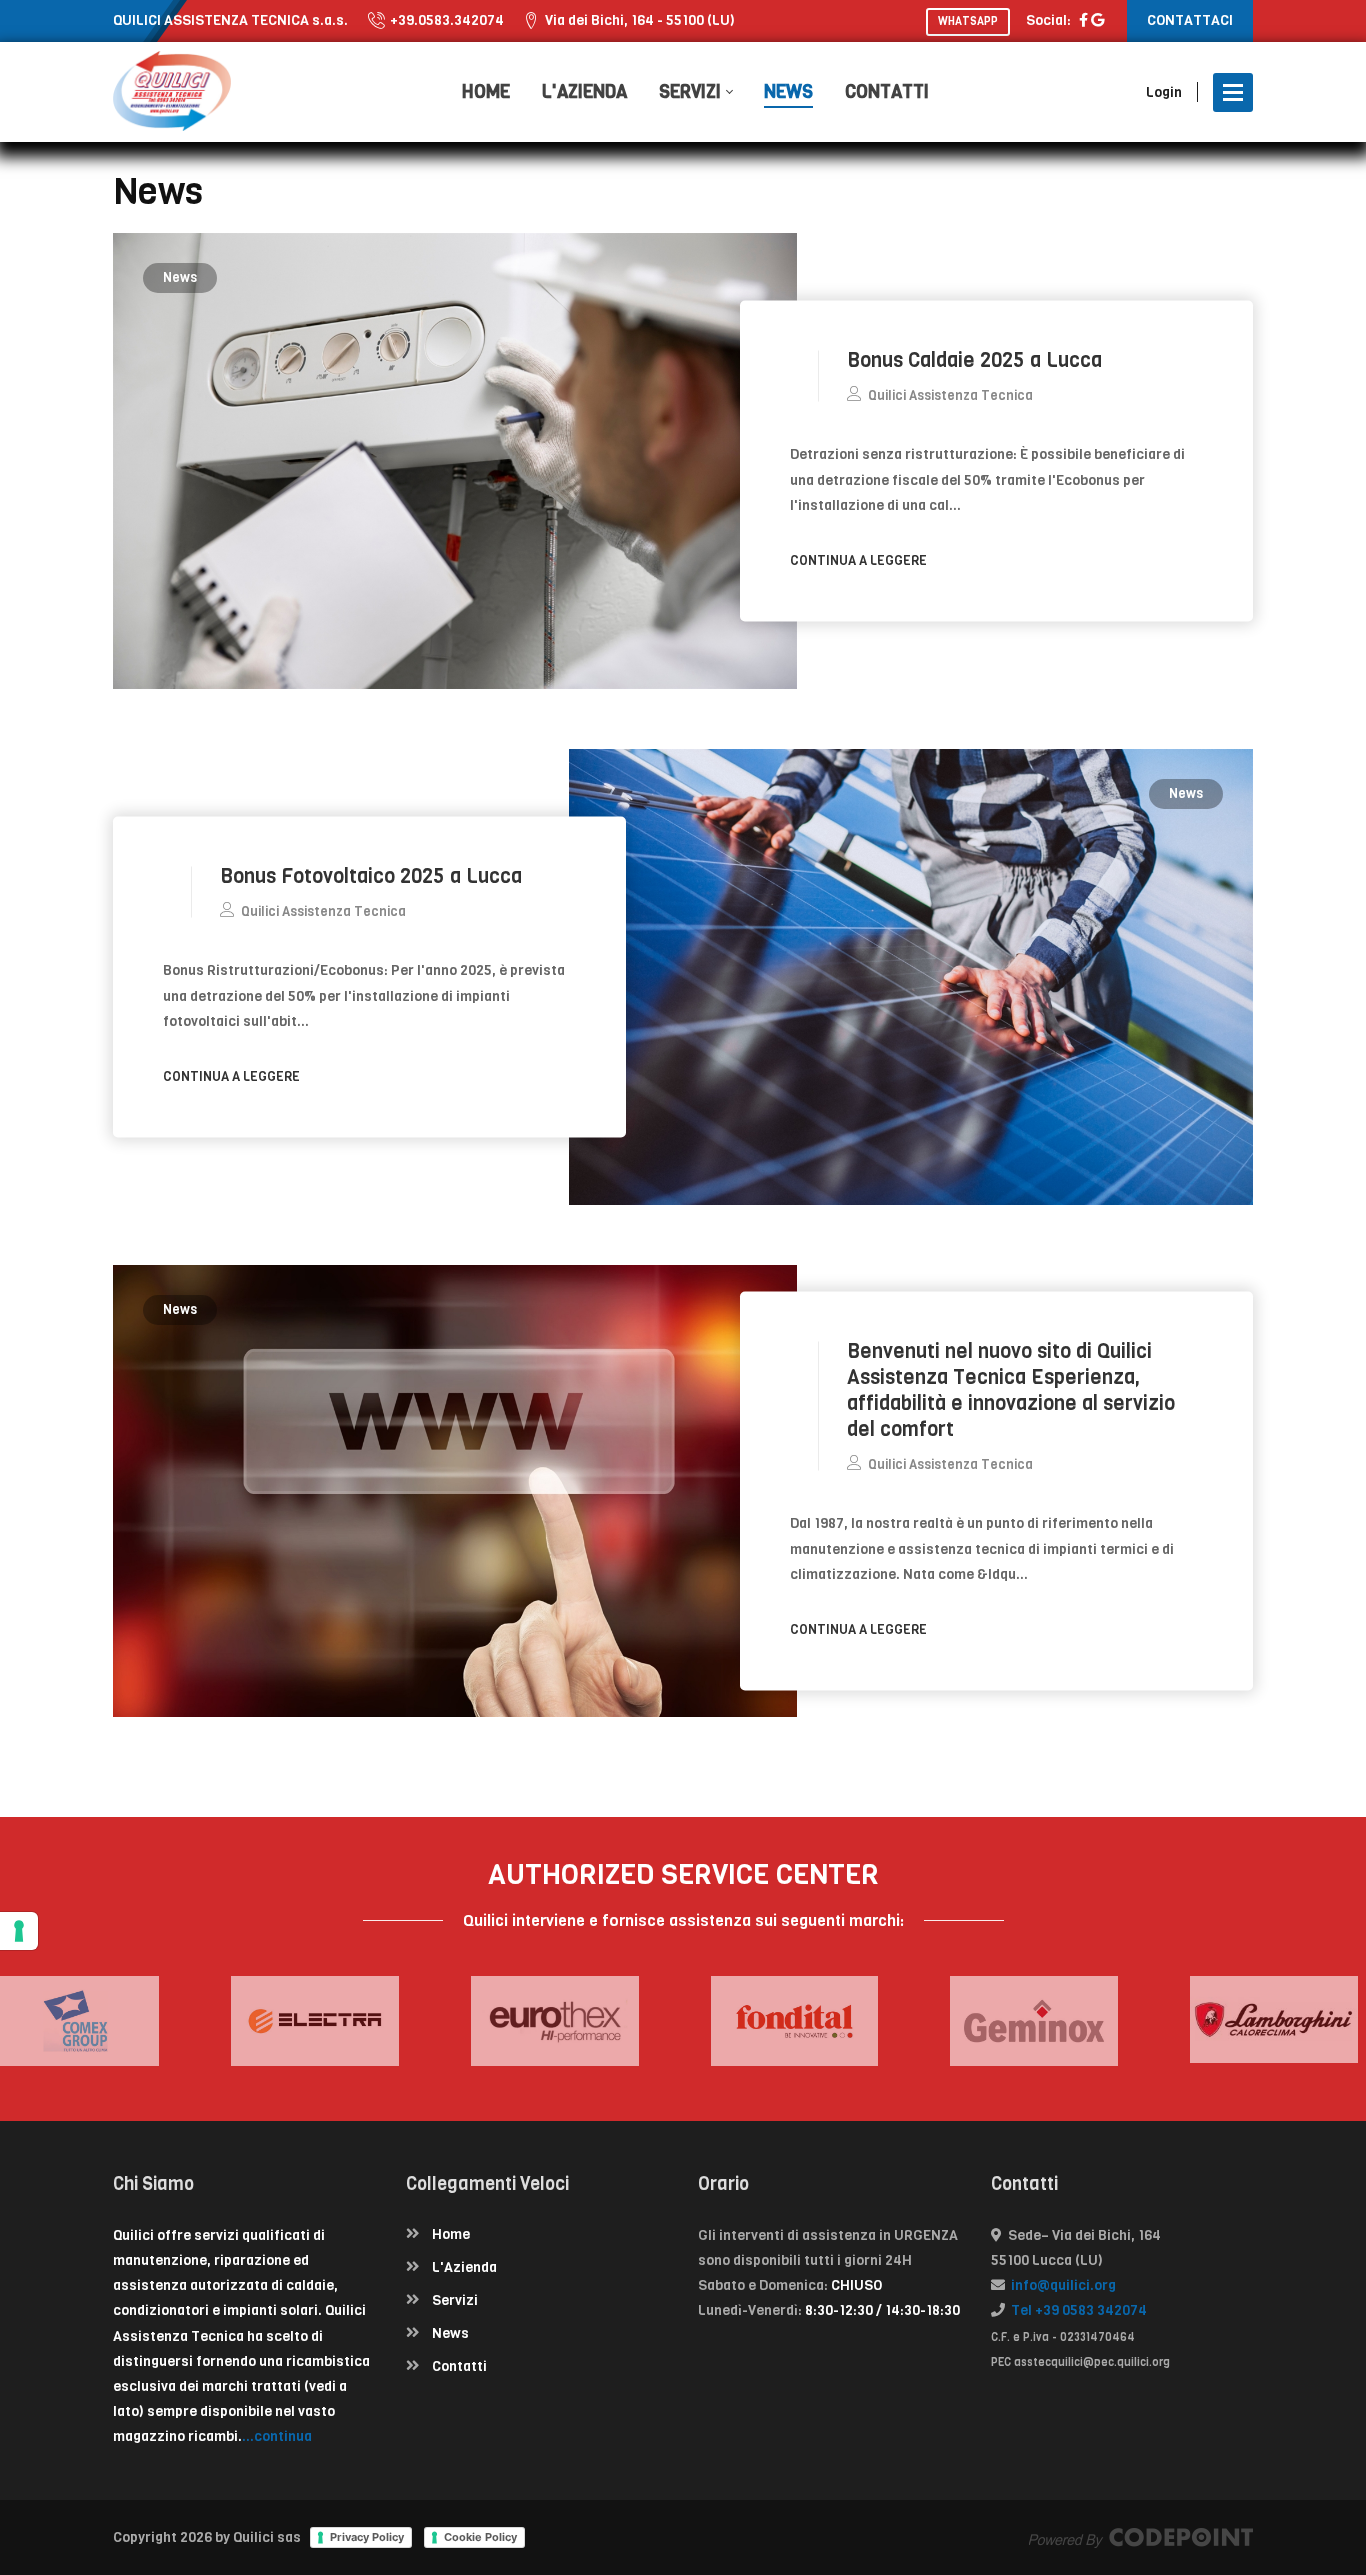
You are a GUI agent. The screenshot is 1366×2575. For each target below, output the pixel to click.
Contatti (459, 2366)
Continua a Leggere (860, 559)
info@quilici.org (1060, 2285)
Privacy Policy (367, 2537)
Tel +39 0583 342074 (1076, 2310)
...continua (277, 2436)
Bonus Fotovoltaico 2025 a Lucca (371, 876)
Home (451, 2234)
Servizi (455, 2300)
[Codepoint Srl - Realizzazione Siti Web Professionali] (1141, 2537)
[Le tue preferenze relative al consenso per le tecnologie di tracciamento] (19, 1931)
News (180, 277)
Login (1164, 92)
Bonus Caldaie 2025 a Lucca (974, 360)
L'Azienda (464, 2267)
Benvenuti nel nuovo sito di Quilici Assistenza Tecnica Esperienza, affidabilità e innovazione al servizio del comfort (1011, 1390)
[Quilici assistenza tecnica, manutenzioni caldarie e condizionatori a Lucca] (172, 91)
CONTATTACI (1190, 20)
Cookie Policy (480, 2537)
